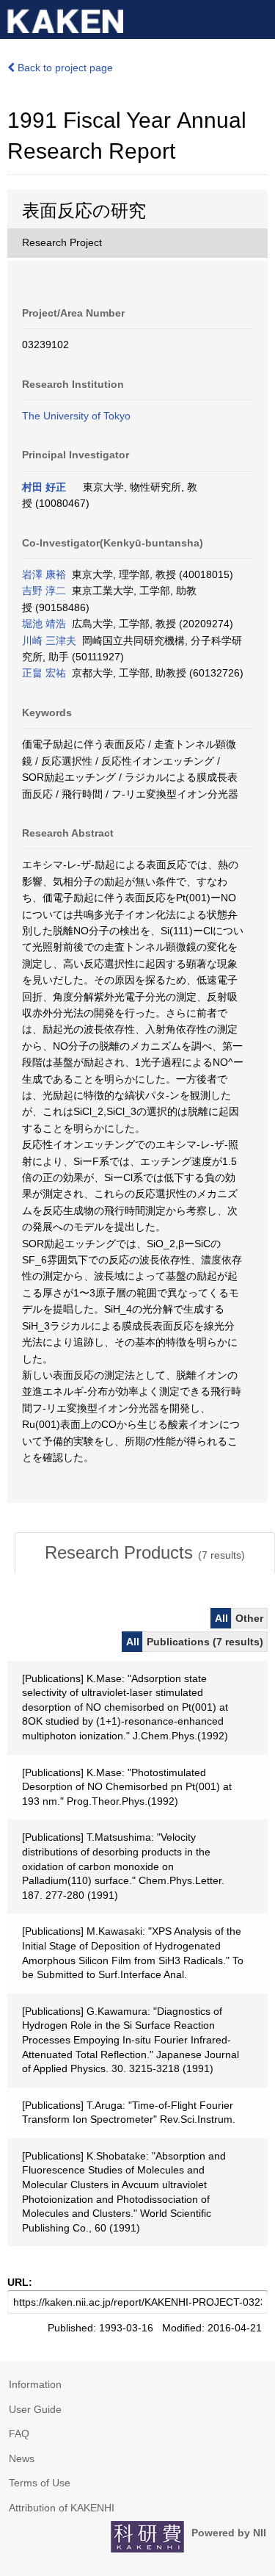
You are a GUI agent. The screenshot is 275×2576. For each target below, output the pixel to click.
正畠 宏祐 (44, 673)
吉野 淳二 (44, 591)
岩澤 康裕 (44, 574)
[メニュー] (257, 18)
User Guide (35, 2409)
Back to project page (64, 68)
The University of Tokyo (76, 416)
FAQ (19, 2434)
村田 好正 (44, 487)
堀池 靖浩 (44, 624)
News (22, 2458)
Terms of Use (40, 2483)
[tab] (145, 1553)
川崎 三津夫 (49, 641)
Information (35, 2384)
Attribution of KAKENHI (62, 2508)
